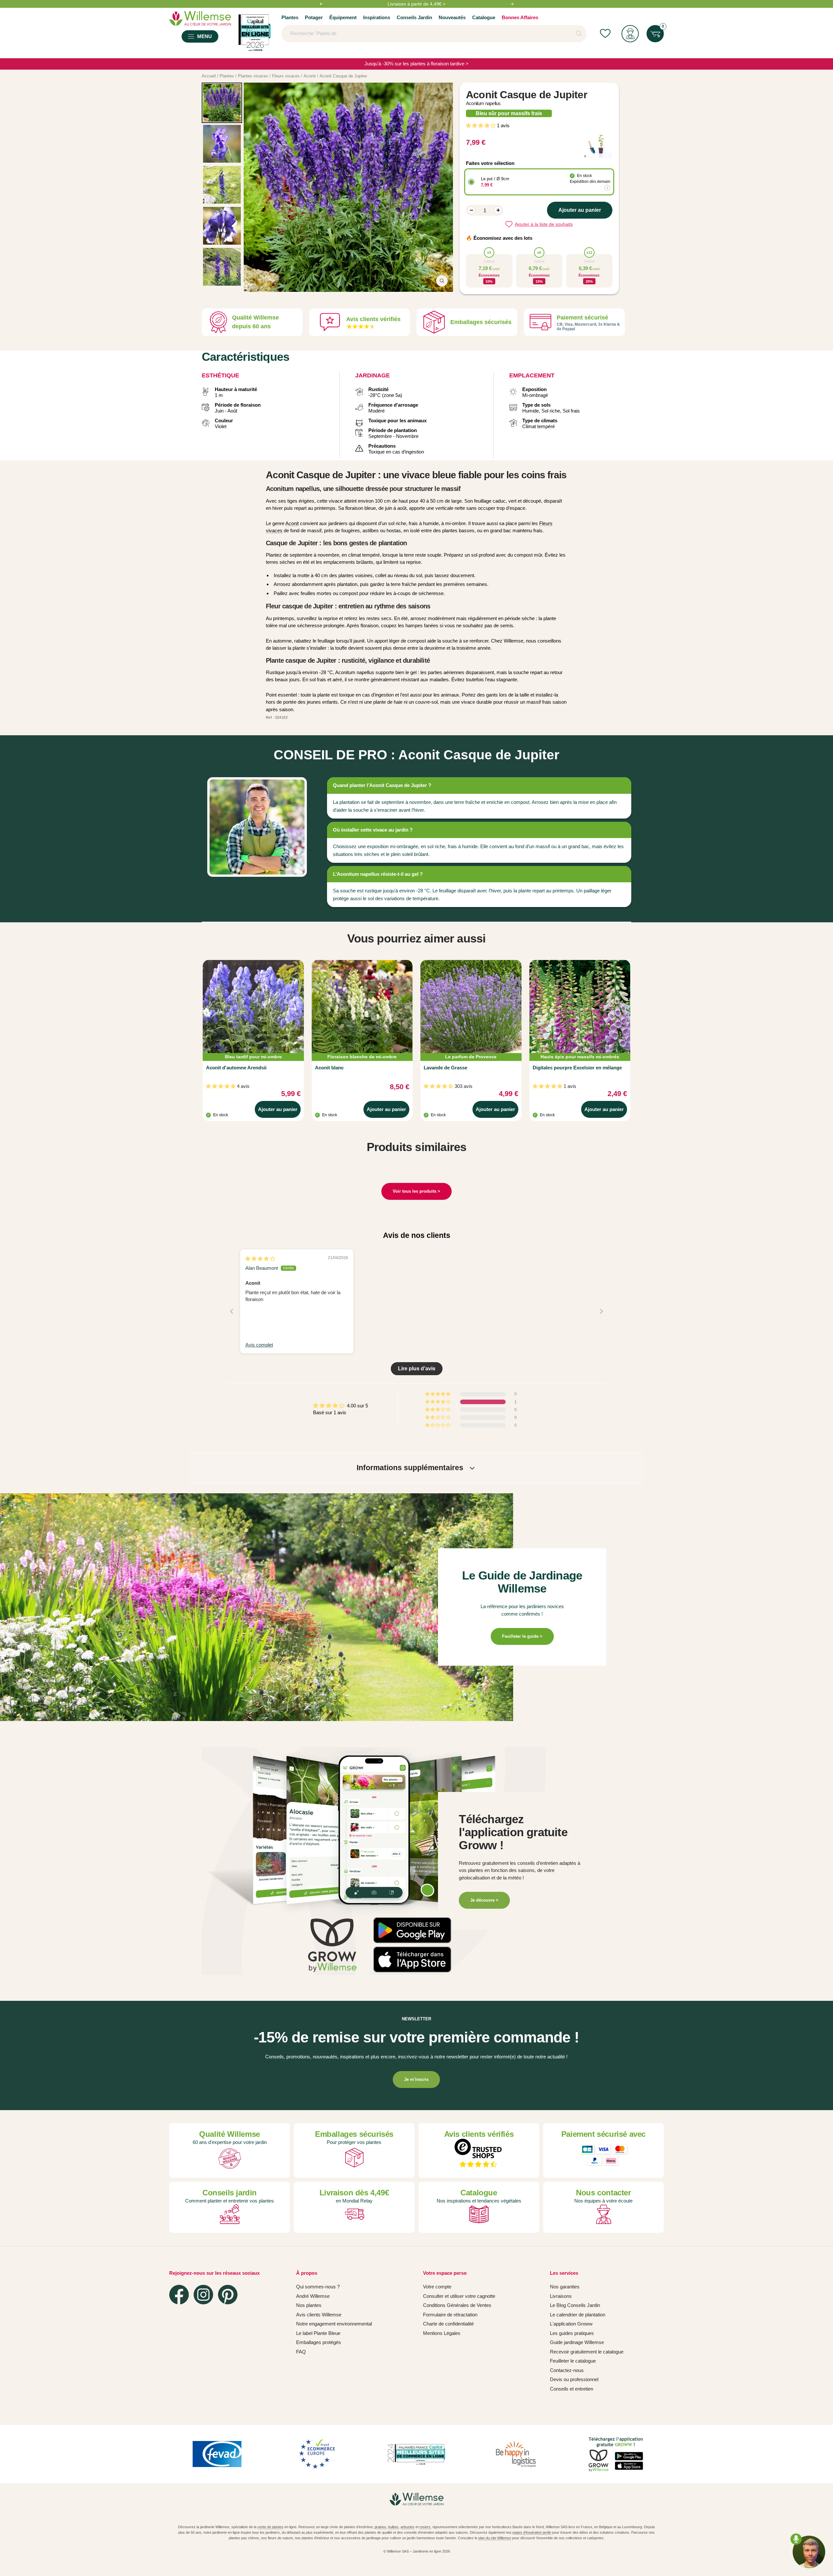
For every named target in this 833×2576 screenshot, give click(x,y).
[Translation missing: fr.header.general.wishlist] (605, 34)
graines (380, 2527)
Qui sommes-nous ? (318, 2287)
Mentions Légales (442, 2333)
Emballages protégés (319, 2342)
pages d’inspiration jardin (532, 2532)
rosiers (425, 2527)
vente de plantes (270, 2527)
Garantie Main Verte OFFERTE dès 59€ (416, 4)
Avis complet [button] (259, 1345)
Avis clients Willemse (319, 2315)
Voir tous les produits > (416, 1191)
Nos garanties (565, 2287)
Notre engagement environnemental (334, 2324)
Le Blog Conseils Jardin (575, 2305)
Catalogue (484, 17)
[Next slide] (601, 1311)
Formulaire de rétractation (450, 2315)
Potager (314, 17)
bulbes (393, 2527)
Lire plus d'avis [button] (417, 1369)
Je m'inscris (416, 2079)
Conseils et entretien (572, 2389)
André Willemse (313, 2296)
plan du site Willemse (495, 2538)
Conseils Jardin (414, 17)
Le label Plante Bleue (318, 2333)
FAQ (301, 2352)
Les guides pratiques (572, 2333)
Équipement (343, 17)
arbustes (408, 2527)
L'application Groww (571, 2324)
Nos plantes (309, 2305)
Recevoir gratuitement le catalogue (587, 2352)
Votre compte (437, 2287)
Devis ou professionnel (574, 2379)
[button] (481, 125)
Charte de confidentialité (448, 2324)
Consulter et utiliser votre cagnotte (459, 2296)
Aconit (292, 523)
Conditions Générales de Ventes (457, 2305)
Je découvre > (484, 1900)
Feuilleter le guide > (522, 1636)
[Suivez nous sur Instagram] (203, 2295)
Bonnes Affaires (520, 17)
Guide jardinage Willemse (577, 2342)
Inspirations (377, 17)
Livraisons (561, 2296)
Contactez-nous (567, 2370)
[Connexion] (630, 34)
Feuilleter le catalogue (573, 2361)
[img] (260, 1259)
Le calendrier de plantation (578, 2315)
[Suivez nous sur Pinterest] (228, 2295)
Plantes (290, 17)
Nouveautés (452, 17)
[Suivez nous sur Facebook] (179, 2295)
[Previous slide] (232, 1311)
